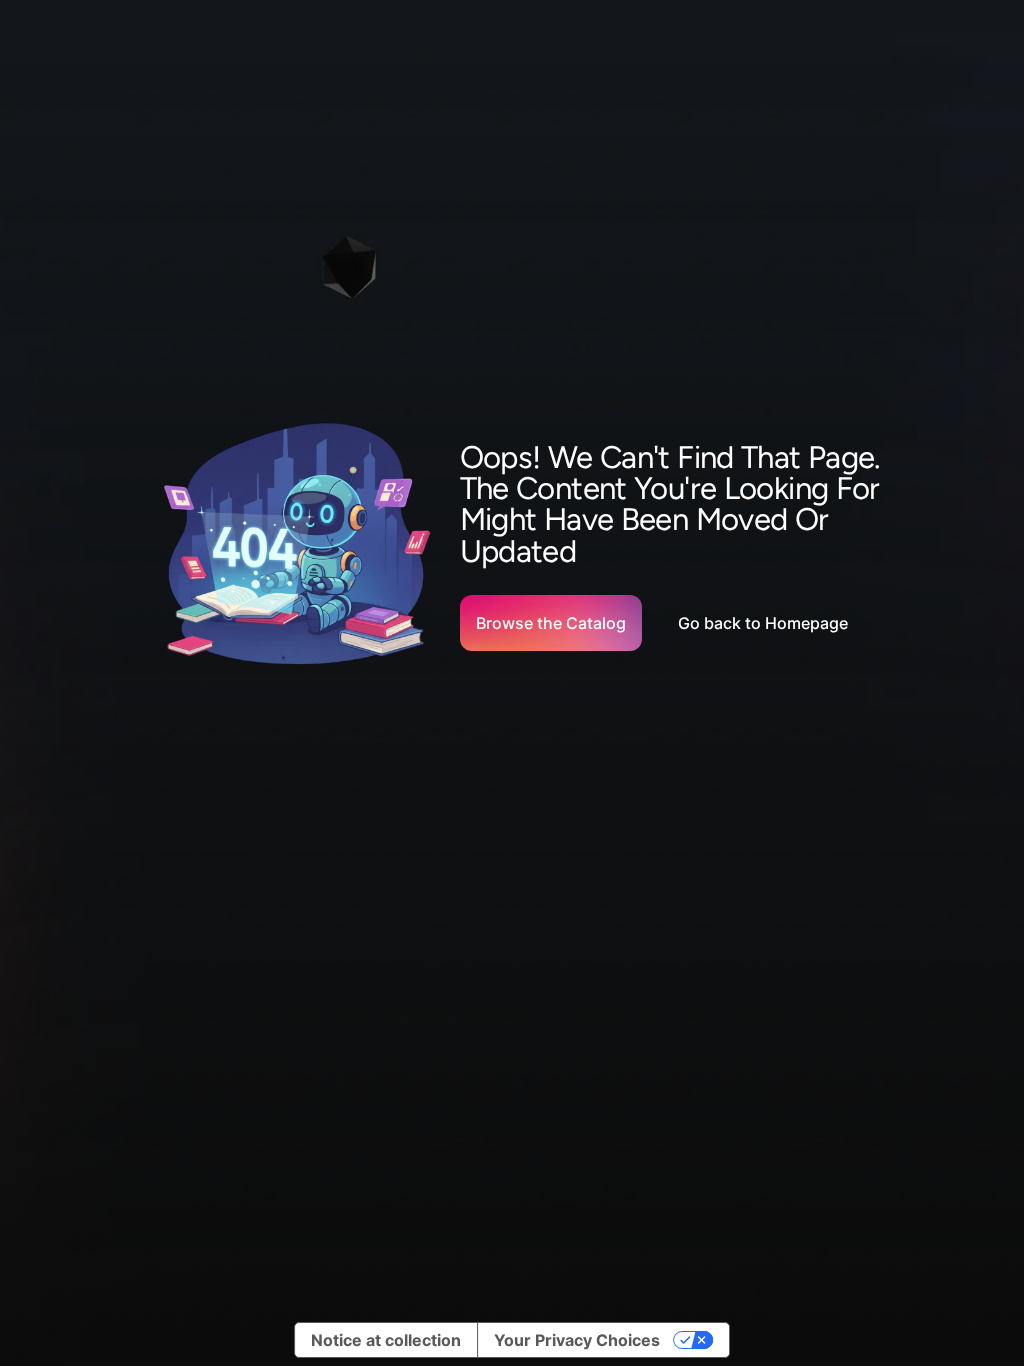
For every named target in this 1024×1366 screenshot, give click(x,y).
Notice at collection (386, 1340)
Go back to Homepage (763, 623)
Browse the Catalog (551, 623)
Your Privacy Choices (577, 1340)
